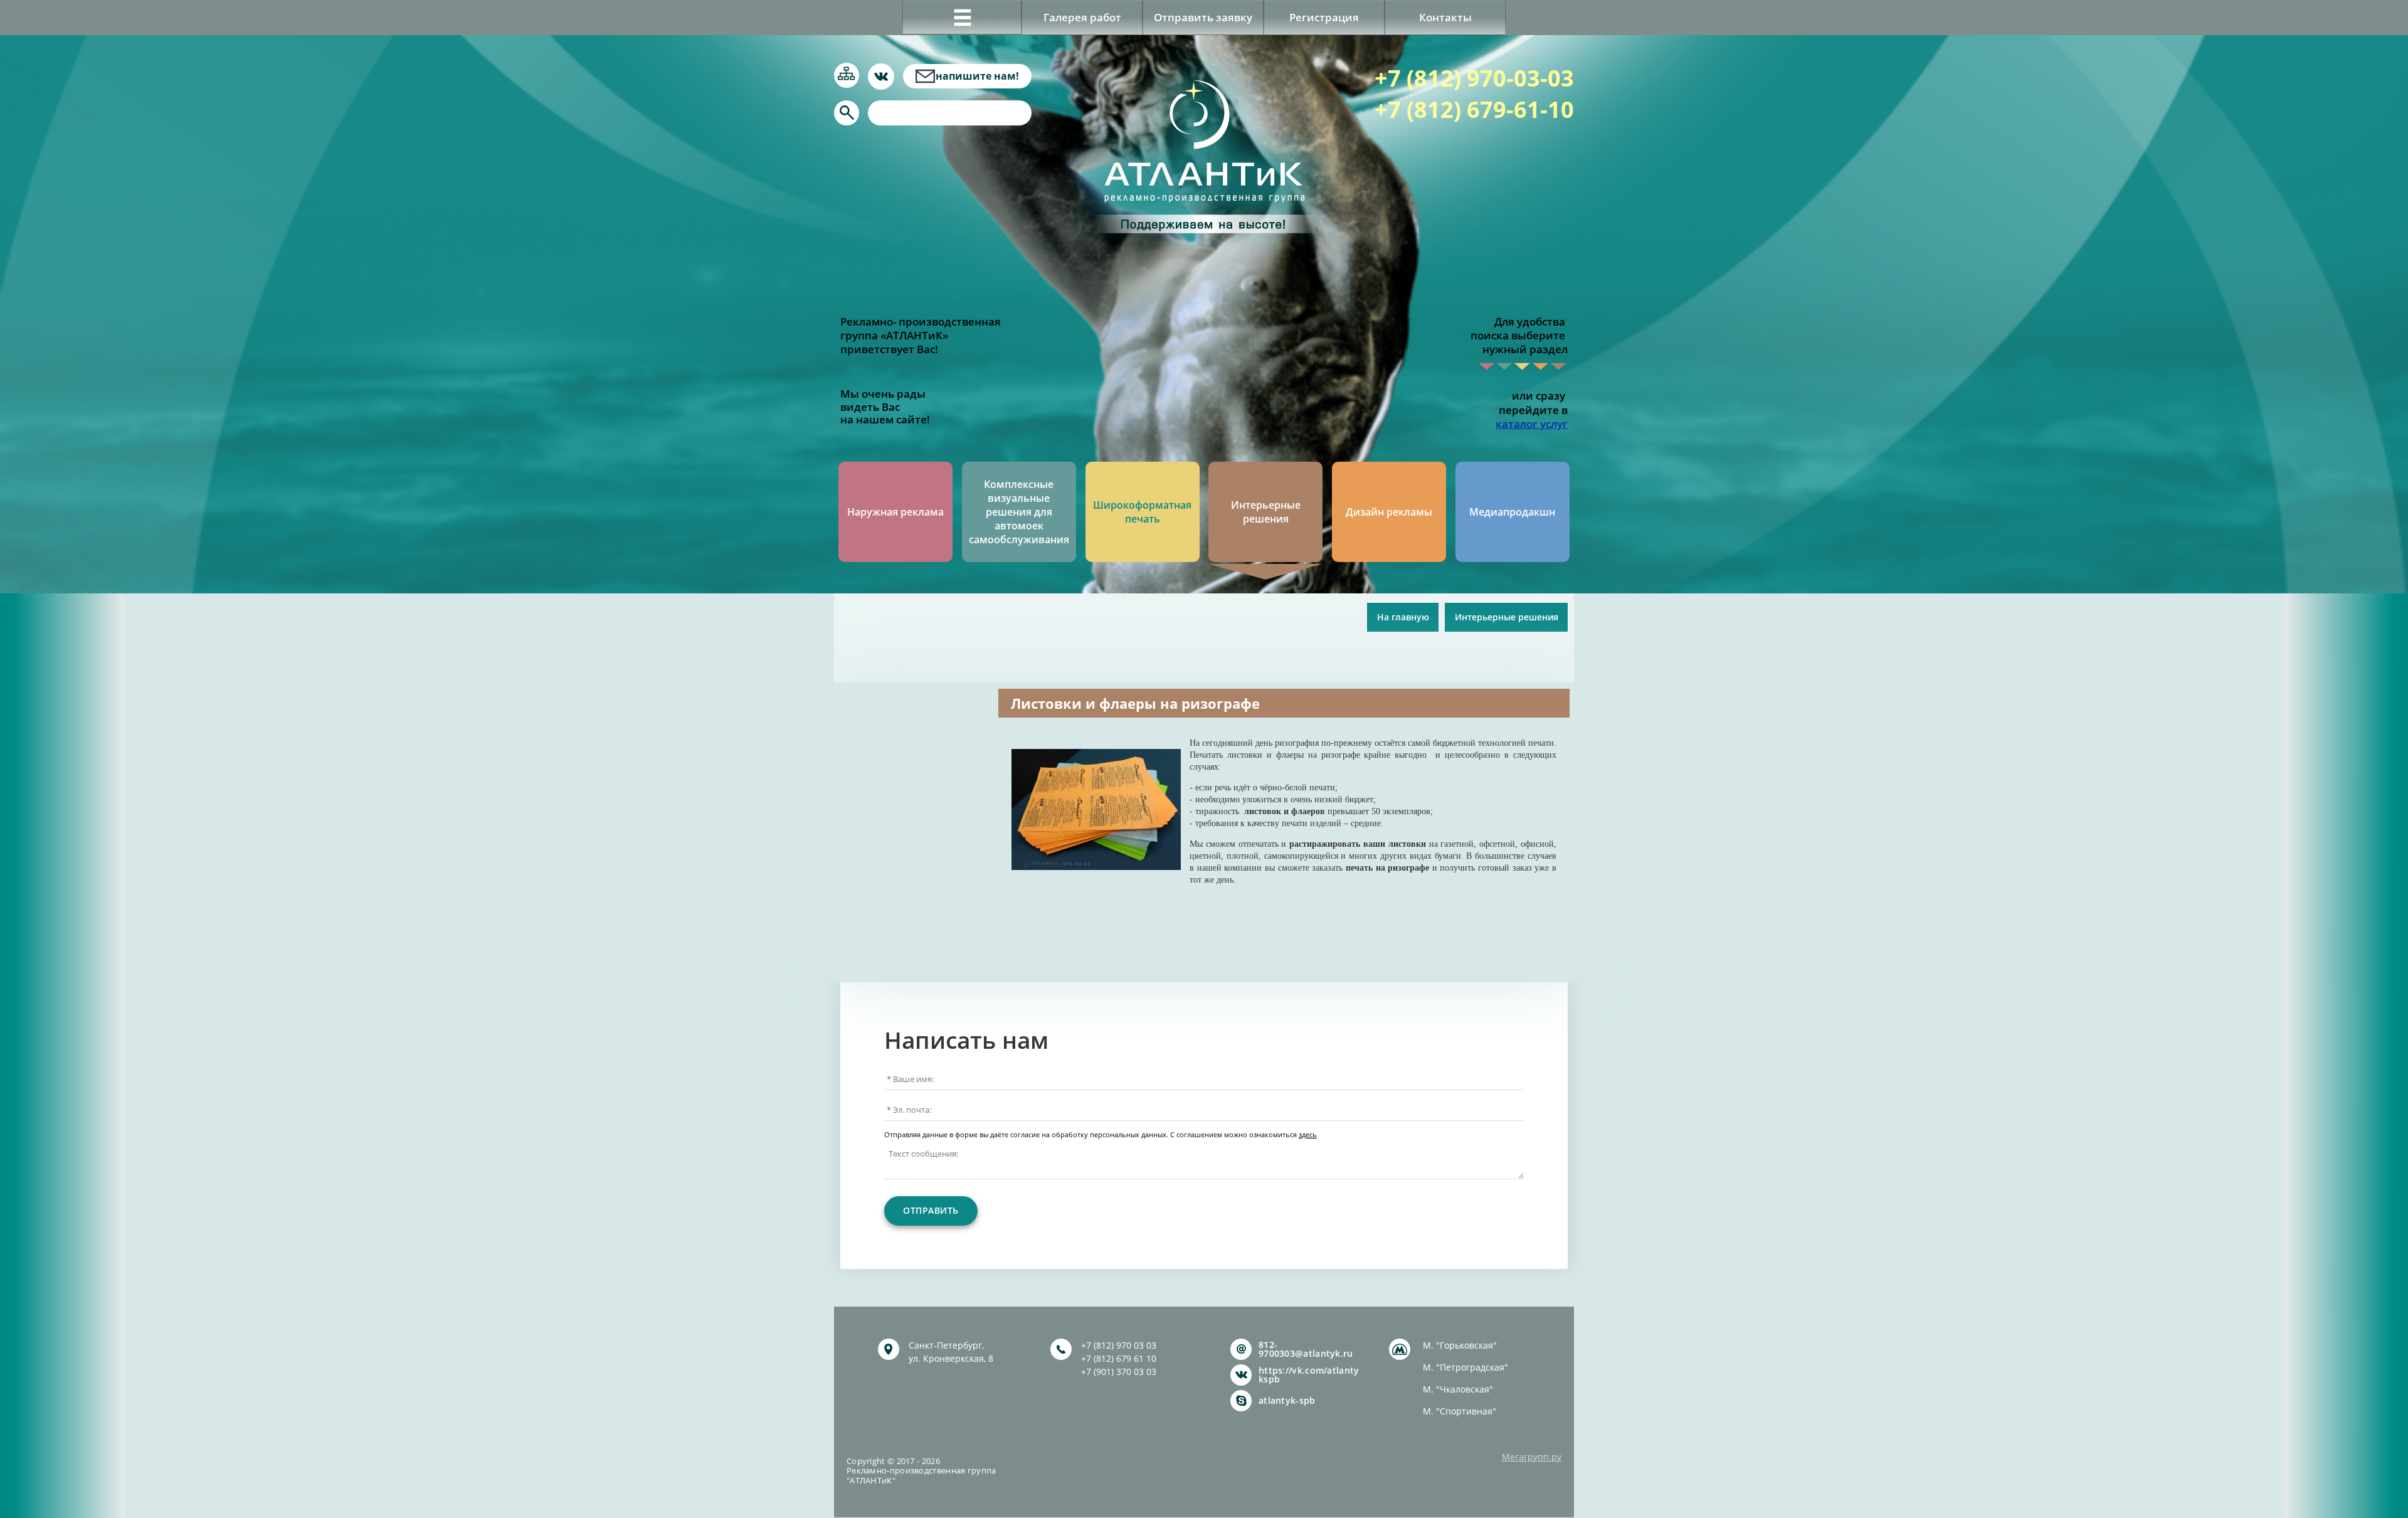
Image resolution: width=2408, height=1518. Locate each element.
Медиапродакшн (1512, 512)
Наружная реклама (895, 512)
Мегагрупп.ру (1532, 1457)
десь (1309, 1135)
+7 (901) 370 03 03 (1119, 1372)
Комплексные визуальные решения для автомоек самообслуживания (1019, 512)
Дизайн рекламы (1389, 512)
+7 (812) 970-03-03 (1474, 78)
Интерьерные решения (1266, 512)
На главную (1403, 617)
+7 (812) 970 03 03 (1119, 1345)
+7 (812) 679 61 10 (1119, 1358)
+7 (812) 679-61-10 (1474, 109)
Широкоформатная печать (1142, 512)
